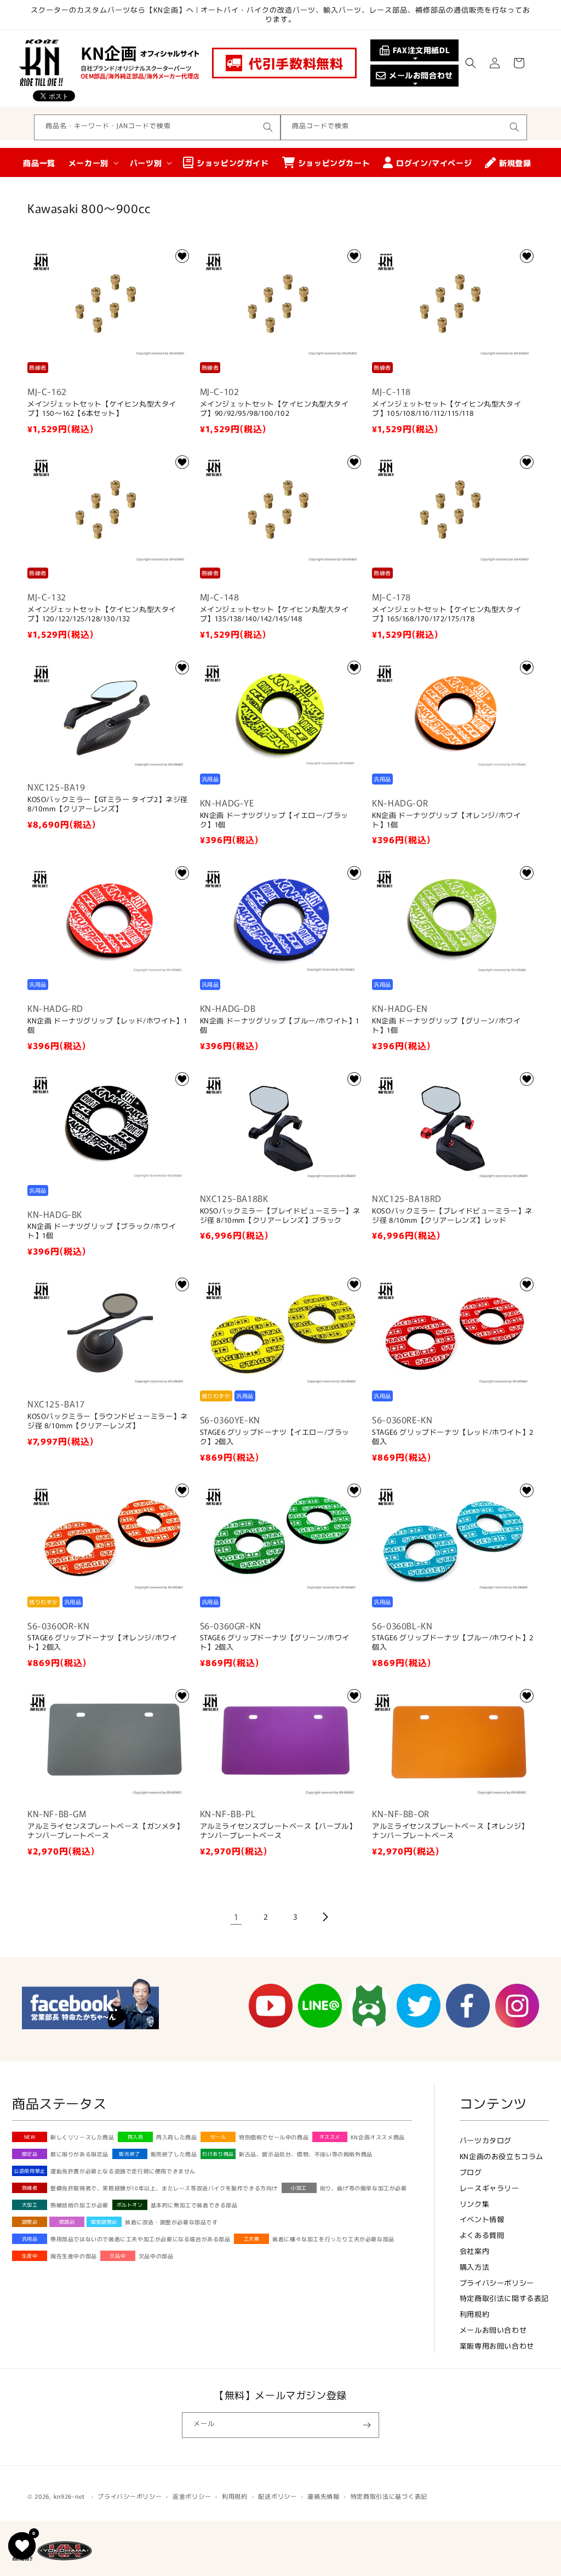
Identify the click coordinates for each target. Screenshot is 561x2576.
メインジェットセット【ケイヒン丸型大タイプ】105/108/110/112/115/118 (446, 409)
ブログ (471, 2172)
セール (218, 2137)
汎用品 (30, 2239)
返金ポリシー (192, 2496)
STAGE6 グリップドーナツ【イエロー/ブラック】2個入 (275, 1437)
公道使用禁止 (30, 2171)
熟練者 (30, 2188)
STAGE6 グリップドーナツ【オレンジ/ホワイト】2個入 (102, 1642)
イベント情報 (482, 2219)
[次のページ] (325, 1917)
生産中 (30, 2256)
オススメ (330, 2137)
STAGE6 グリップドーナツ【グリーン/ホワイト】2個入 (275, 1642)
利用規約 (474, 2314)
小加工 (299, 2188)
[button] (471, 63)
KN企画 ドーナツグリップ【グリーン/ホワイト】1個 (446, 1026)
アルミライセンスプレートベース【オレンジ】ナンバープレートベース (450, 1831)
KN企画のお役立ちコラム (502, 2156)
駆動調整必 (104, 2222)
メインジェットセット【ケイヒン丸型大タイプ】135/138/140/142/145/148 (274, 614)
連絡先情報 (324, 2496)
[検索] (268, 127)
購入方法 (474, 2267)
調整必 (30, 2222)
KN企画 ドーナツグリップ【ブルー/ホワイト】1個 (280, 1026)
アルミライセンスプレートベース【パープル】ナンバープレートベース (278, 1831)
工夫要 (252, 2239)
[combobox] (157, 127)
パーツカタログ (486, 2140)
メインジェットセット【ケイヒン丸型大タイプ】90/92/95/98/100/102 (274, 409)
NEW (30, 2137)
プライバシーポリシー (497, 2283)
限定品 (30, 2154)
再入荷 (136, 2137)
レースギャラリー (490, 2188)
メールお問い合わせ (493, 2330)
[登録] (367, 2425)
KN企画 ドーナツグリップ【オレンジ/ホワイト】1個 (446, 820)
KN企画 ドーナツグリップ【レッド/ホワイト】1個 (107, 1026)
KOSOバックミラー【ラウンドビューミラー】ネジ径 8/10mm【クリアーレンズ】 (108, 1421)
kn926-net (69, 2496)
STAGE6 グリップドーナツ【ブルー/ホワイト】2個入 (453, 1642)
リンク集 (474, 2204)
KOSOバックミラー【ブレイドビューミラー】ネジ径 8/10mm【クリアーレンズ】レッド (452, 1216)
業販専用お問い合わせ (497, 2346)
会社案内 (474, 2251)
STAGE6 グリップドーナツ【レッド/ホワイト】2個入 (453, 1437)
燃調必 (67, 2222)
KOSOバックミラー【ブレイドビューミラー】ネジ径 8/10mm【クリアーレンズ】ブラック (280, 1216)
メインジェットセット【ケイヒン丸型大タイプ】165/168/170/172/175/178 (446, 614)
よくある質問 (482, 2235)
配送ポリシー (277, 2496)
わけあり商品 (218, 2154)
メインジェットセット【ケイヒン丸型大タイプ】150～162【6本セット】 (102, 409)
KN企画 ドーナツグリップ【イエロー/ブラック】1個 (274, 820)
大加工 (30, 2205)
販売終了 (129, 2154)
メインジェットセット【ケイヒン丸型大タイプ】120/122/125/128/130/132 (102, 614)
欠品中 (118, 2256)
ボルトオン (130, 2205)
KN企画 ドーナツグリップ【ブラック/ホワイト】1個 (102, 1231)
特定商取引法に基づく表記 (389, 2496)
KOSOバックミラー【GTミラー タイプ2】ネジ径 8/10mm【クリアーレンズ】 (108, 804)
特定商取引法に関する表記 (504, 2298)
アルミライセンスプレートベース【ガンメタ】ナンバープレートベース (106, 1831)
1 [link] (236, 1916)
